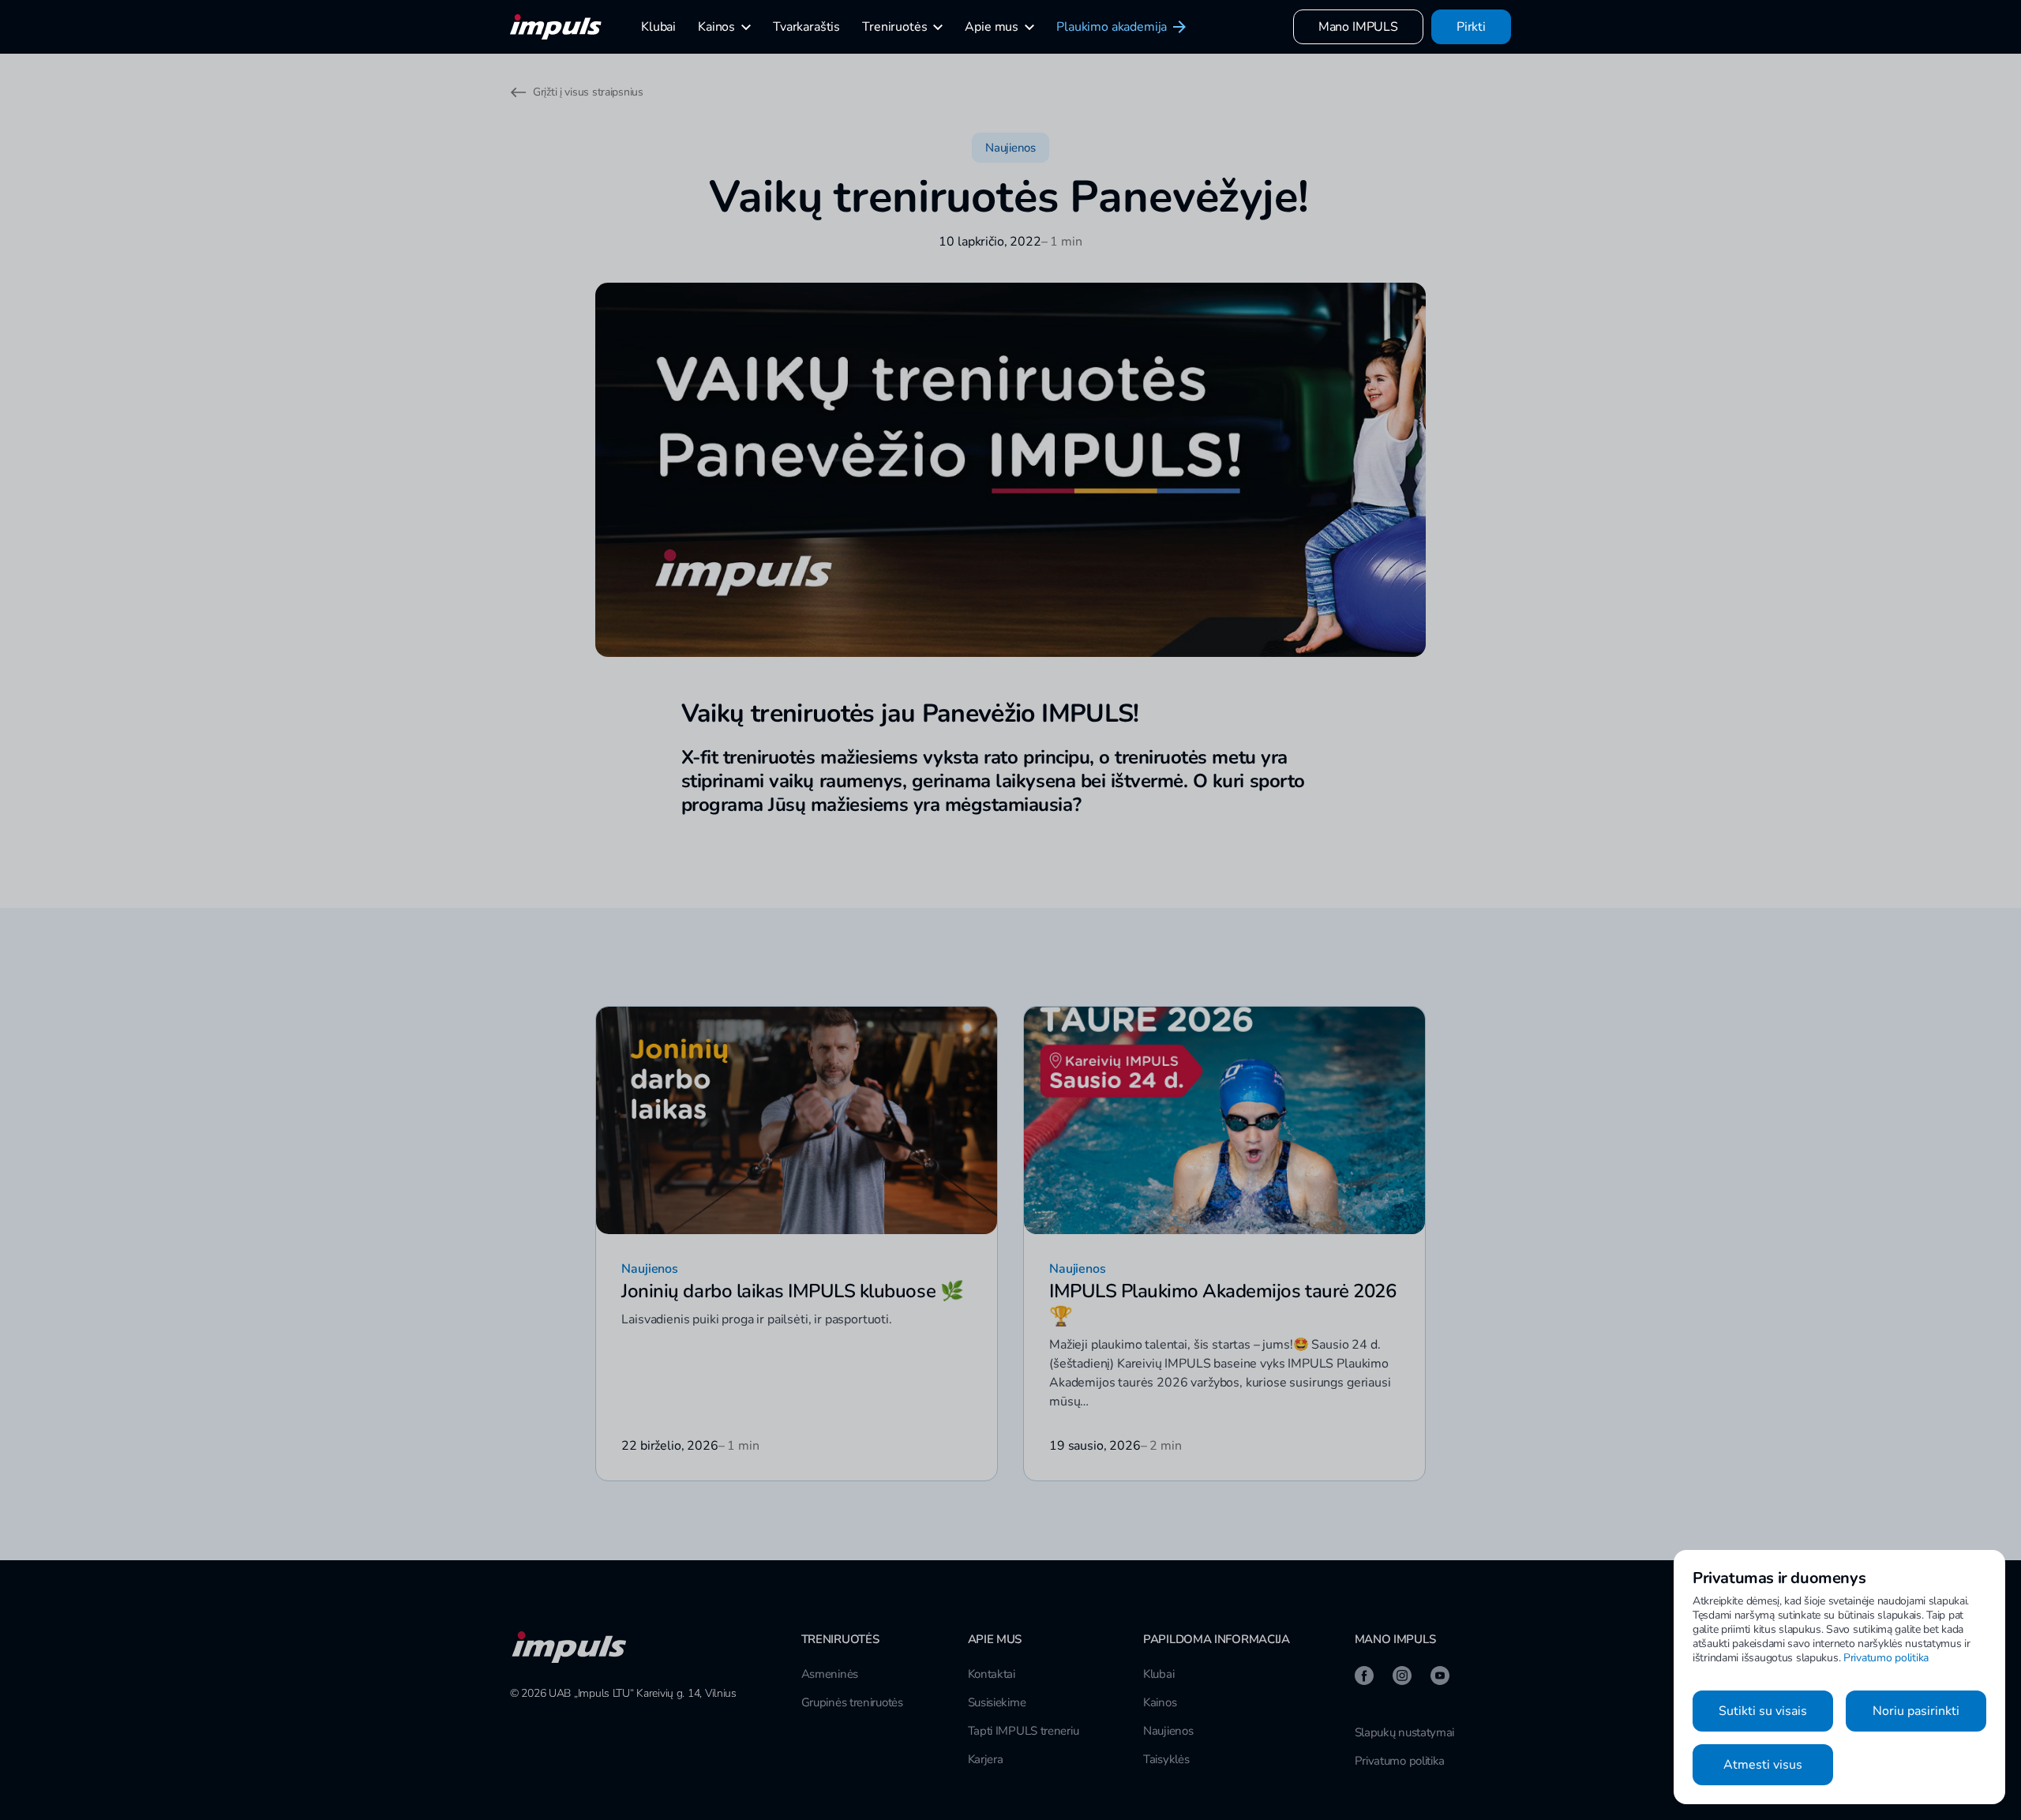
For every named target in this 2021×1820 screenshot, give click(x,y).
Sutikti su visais (1763, 1711)
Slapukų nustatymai (1405, 1732)
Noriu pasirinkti (1916, 1711)
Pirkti (1471, 27)
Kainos (1160, 1702)
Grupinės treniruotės (852, 1702)
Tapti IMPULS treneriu (1024, 1731)
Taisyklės (1166, 1759)
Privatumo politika (1400, 1761)
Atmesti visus (1763, 1765)
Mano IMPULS (1358, 27)
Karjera (986, 1759)
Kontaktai (992, 1674)
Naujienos (1168, 1731)
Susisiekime (997, 1702)
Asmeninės (830, 1674)
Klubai (1159, 1674)
